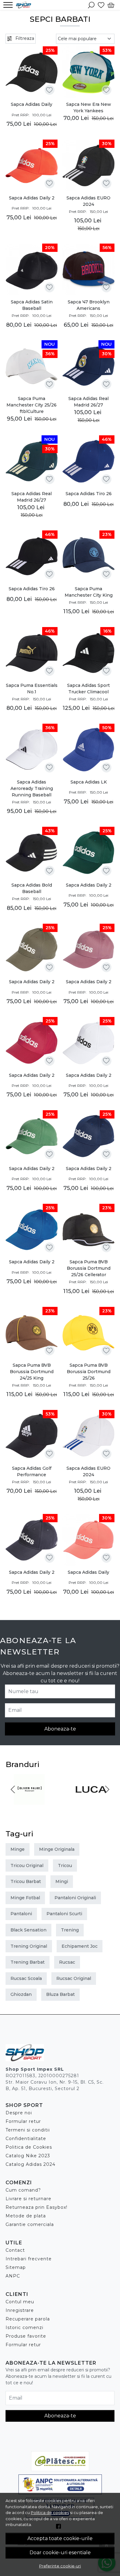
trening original (29, 1946)
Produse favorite (26, 2336)
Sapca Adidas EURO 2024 (88, 201)
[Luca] (91, 1801)
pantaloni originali (75, 1898)
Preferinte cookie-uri (60, 2566)
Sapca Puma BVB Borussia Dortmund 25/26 (89, 1372)
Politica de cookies (50, 2512)
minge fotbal (25, 1898)
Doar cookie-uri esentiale (60, 2553)
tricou (65, 1866)
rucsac (67, 1962)
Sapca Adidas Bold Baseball (32, 888)
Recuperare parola (28, 2319)
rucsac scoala (26, 1978)
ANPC (13, 2276)
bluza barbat (60, 1994)
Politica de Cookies (29, 2147)
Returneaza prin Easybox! (36, 2207)
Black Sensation (28, 1930)
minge (18, 1849)
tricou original (27, 1866)
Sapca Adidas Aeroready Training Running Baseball (32, 788)
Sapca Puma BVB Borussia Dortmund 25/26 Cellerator (89, 1268)
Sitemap (16, 2267)
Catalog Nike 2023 (28, 2156)
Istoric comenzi (24, 2328)
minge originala (57, 1849)
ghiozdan (21, 1994)
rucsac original (74, 1978)
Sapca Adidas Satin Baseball (32, 305)
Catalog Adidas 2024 (30, 2164)
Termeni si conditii (28, 2130)
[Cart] (111, 5)
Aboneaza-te (60, 1729)
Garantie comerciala (30, 2224)
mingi (62, 1881)
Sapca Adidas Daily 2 (32, 198)
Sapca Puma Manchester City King (89, 592)
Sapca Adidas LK (89, 782)
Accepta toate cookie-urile (60, 2538)
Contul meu (20, 2302)
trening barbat (28, 1962)
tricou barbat (26, 1881)
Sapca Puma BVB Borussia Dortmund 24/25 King (32, 1372)
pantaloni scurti (64, 1914)
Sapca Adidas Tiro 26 (89, 494)
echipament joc (80, 1946)
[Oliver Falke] (29, 1801)
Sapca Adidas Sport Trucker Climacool (88, 689)
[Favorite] (101, 5)
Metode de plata (26, 2216)
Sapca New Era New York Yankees (89, 108)
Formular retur (23, 2121)
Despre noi (19, 2113)
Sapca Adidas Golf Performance (32, 1471)
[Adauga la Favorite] (49, 90)
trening (70, 1930)
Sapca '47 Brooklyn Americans (89, 305)
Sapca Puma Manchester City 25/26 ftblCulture (32, 405)
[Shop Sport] (25, 5)
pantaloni (21, 1914)
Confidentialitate (26, 2139)
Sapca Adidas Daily (32, 104)
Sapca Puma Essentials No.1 (32, 689)
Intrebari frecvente (29, 2259)
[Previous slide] (13, 1789)
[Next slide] (107, 1789)
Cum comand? (23, 2190)
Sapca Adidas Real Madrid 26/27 (88, 402)
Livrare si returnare (28, 2199)
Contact (15, 2250)
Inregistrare (20, 2310)
